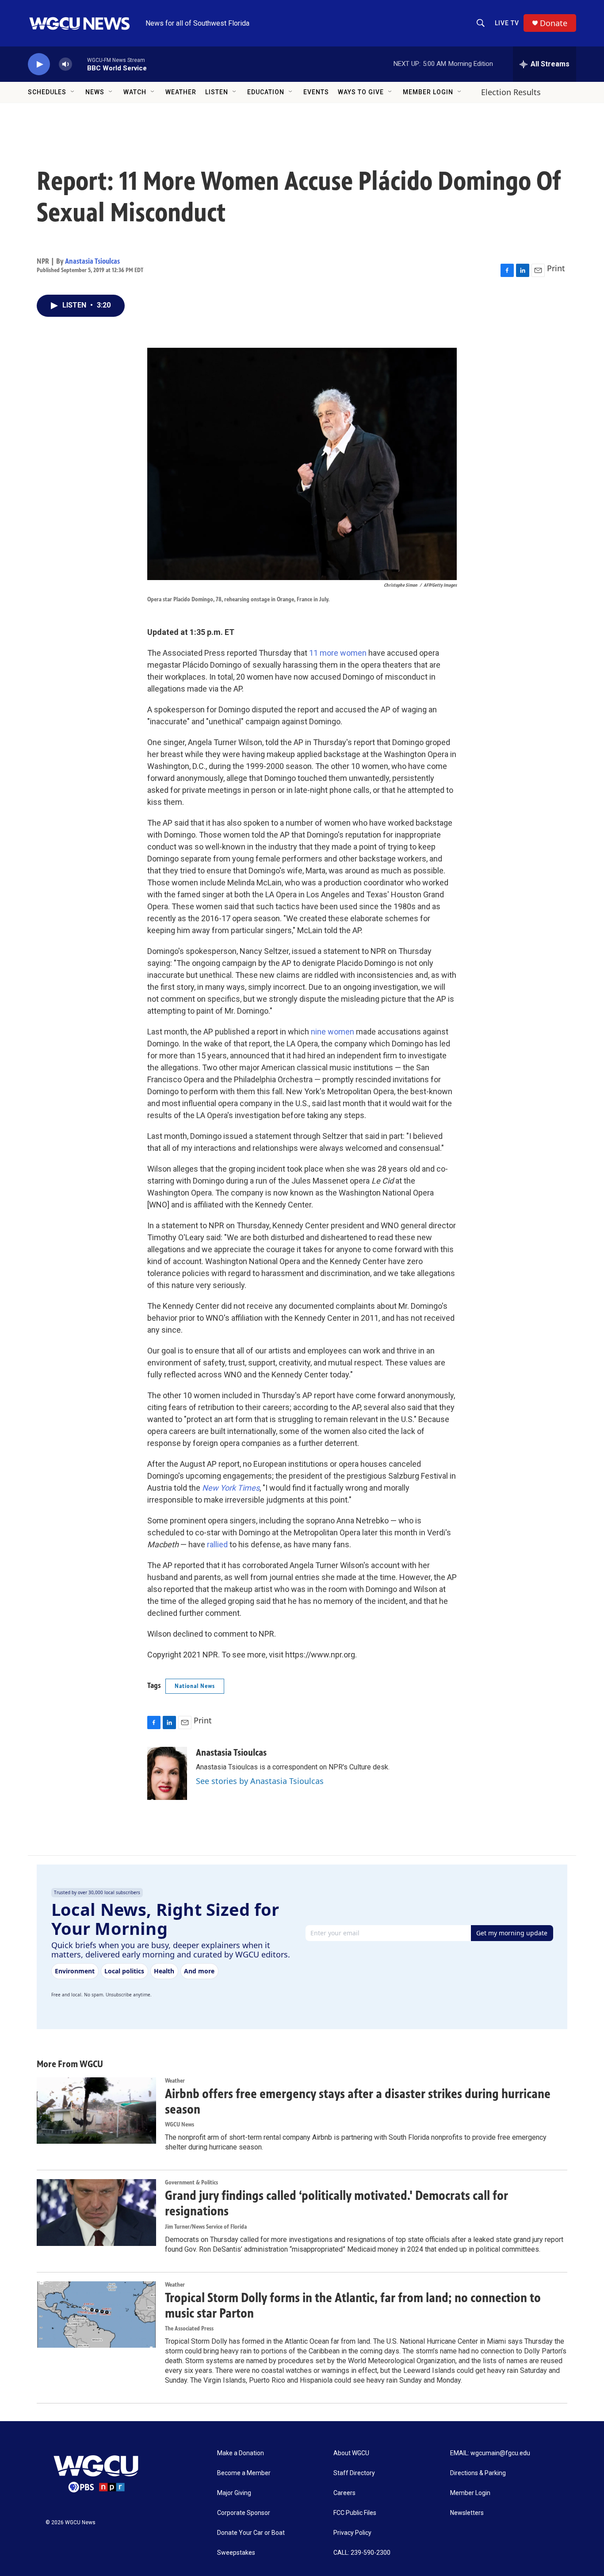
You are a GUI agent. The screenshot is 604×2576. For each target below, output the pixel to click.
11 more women (337, 653)
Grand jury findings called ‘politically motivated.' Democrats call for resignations (336, 2203)
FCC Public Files (355, 2513)
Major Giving (234, 2493)
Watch (135, 92)
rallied (216, 1544)
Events (316, 92)
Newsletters (467, 2513)
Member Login (428, 92)
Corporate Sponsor (244, 2513)
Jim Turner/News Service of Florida (206, 2227)
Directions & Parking (478, 2473)
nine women (332, 1032)
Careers (344, 2493)
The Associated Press (189, 2328)
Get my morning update (512, 1933)
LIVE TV (507, 23)
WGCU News (180, 2124)
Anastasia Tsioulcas (92, 261)
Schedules (47, 92)
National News (195, 1686)
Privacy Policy (352, 2533)
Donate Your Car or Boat (251, 2533)
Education (266, 92)
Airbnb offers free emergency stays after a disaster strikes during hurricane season (358, 2101)
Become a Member (244, 2473)
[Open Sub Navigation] (73, 92)
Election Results (511, 92)
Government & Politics (191, 2182)
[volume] (65, 64)
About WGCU (351, 2453)
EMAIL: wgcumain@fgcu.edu (490, 2453)
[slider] (80, 64)
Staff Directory (354, 2473)
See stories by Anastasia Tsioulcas (260, 1781)
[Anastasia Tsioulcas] (167, 1773)
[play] (39, 64)
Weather (181, 92)
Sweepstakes (236, 2553)
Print (556, 268)
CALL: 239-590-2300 (362, 2553)
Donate (554, 23)
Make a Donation (241, 2453)
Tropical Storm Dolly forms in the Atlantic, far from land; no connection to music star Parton (353, 2305)
